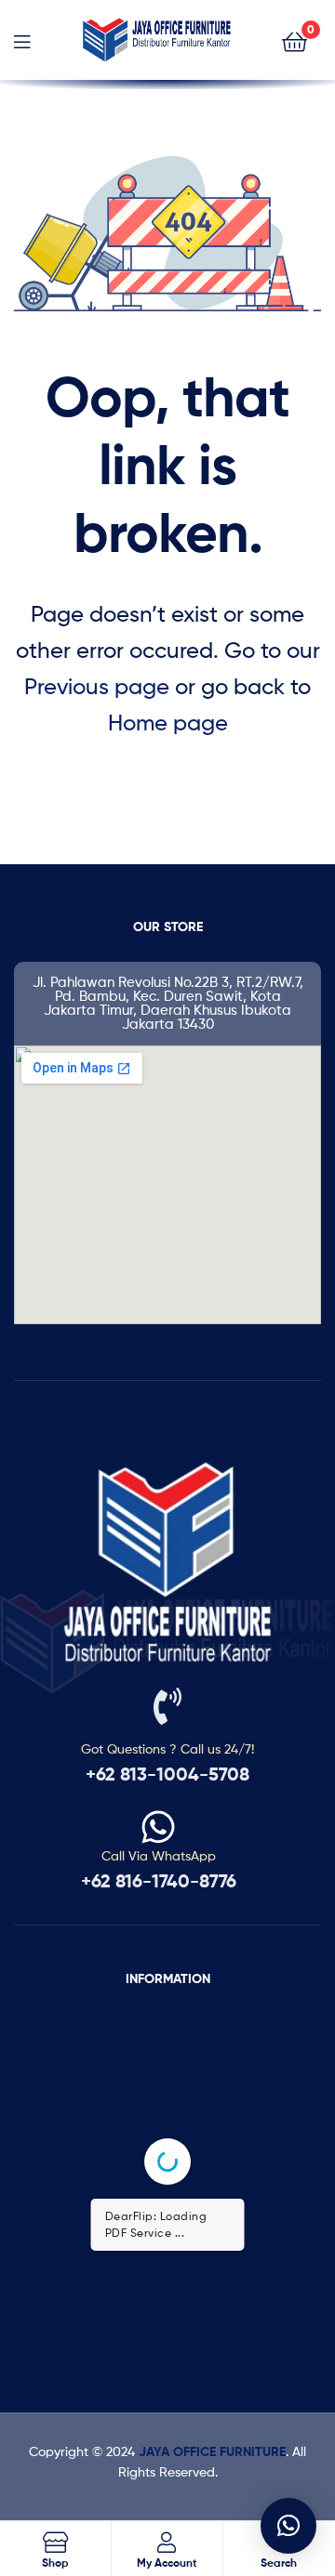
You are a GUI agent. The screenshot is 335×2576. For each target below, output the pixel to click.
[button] (288, 2526)
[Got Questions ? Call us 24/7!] (167, 1706)
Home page (168, 723)
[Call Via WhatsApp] (158, 1827)
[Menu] (22, 40)
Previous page (97, 686)
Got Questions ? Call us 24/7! (167, 1748)
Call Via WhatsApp (159, 1855)
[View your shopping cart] (295, 40)
